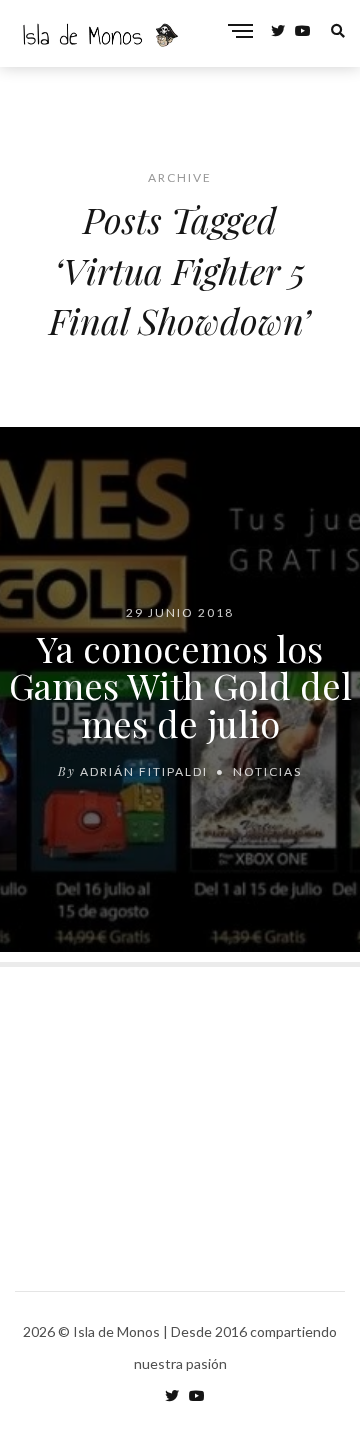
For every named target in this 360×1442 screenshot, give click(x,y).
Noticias (267, 771)
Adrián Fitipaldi (144, 771)
